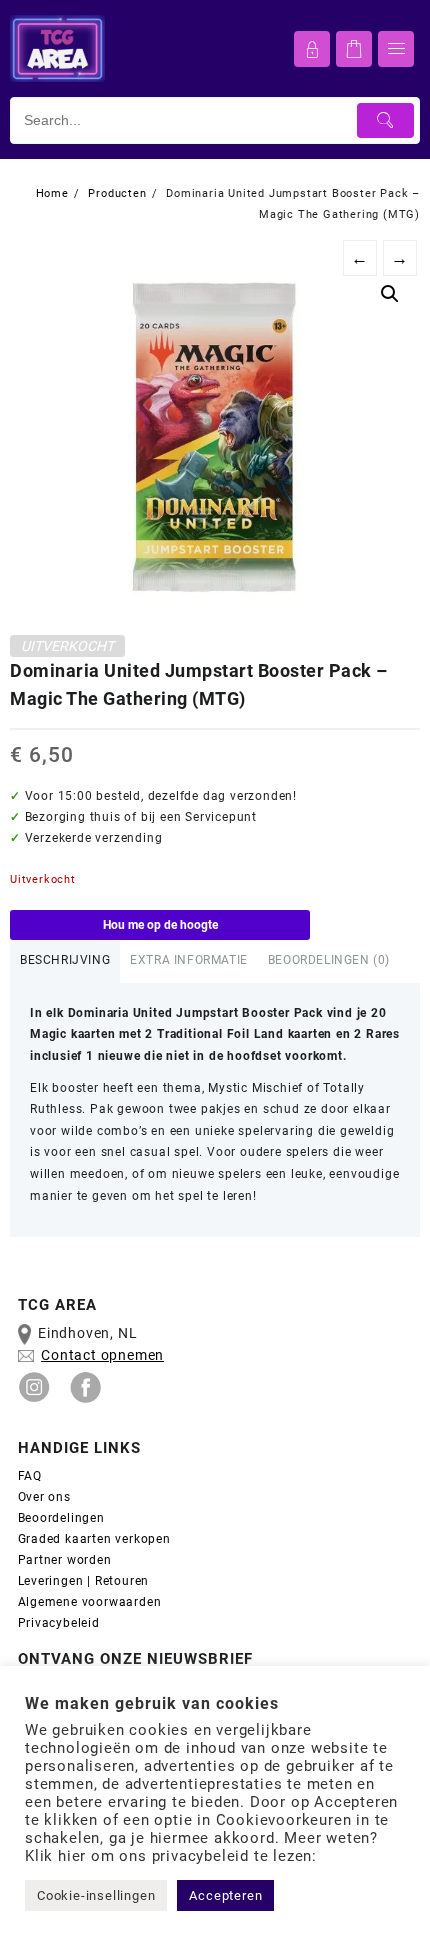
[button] (390, 294)
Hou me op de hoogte (160, 925)
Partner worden (65, 1560)
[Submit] (386, 120)
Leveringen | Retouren (84, 1581)
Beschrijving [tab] (65, 960)
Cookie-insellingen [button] (96, 1895)
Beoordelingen (61, 1518)
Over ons (44, 1497)
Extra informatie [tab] (189, 960)
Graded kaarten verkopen (94, 1539)
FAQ (30, 1476)
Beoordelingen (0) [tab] (329, 960)
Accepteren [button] (225, 1895)
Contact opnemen (102, 1355)
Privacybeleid (59, 1623)
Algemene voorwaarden (92, 1602)
